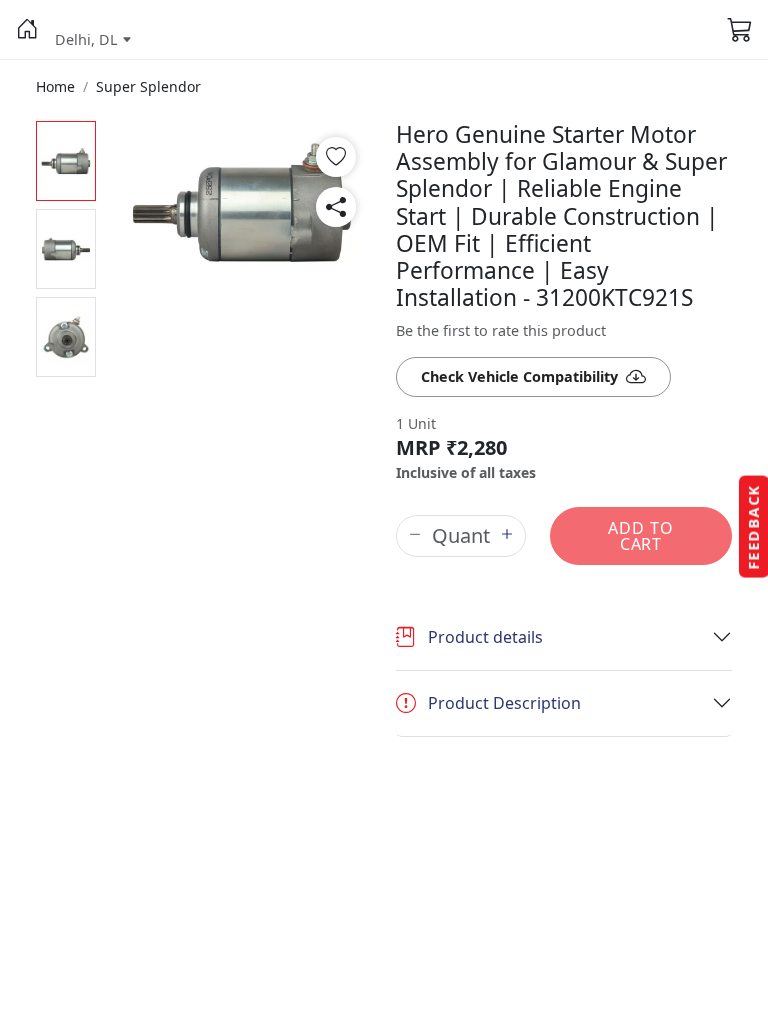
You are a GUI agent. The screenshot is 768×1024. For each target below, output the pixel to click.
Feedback (753, 527)
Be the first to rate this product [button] (501, 330)
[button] (27, 30)
